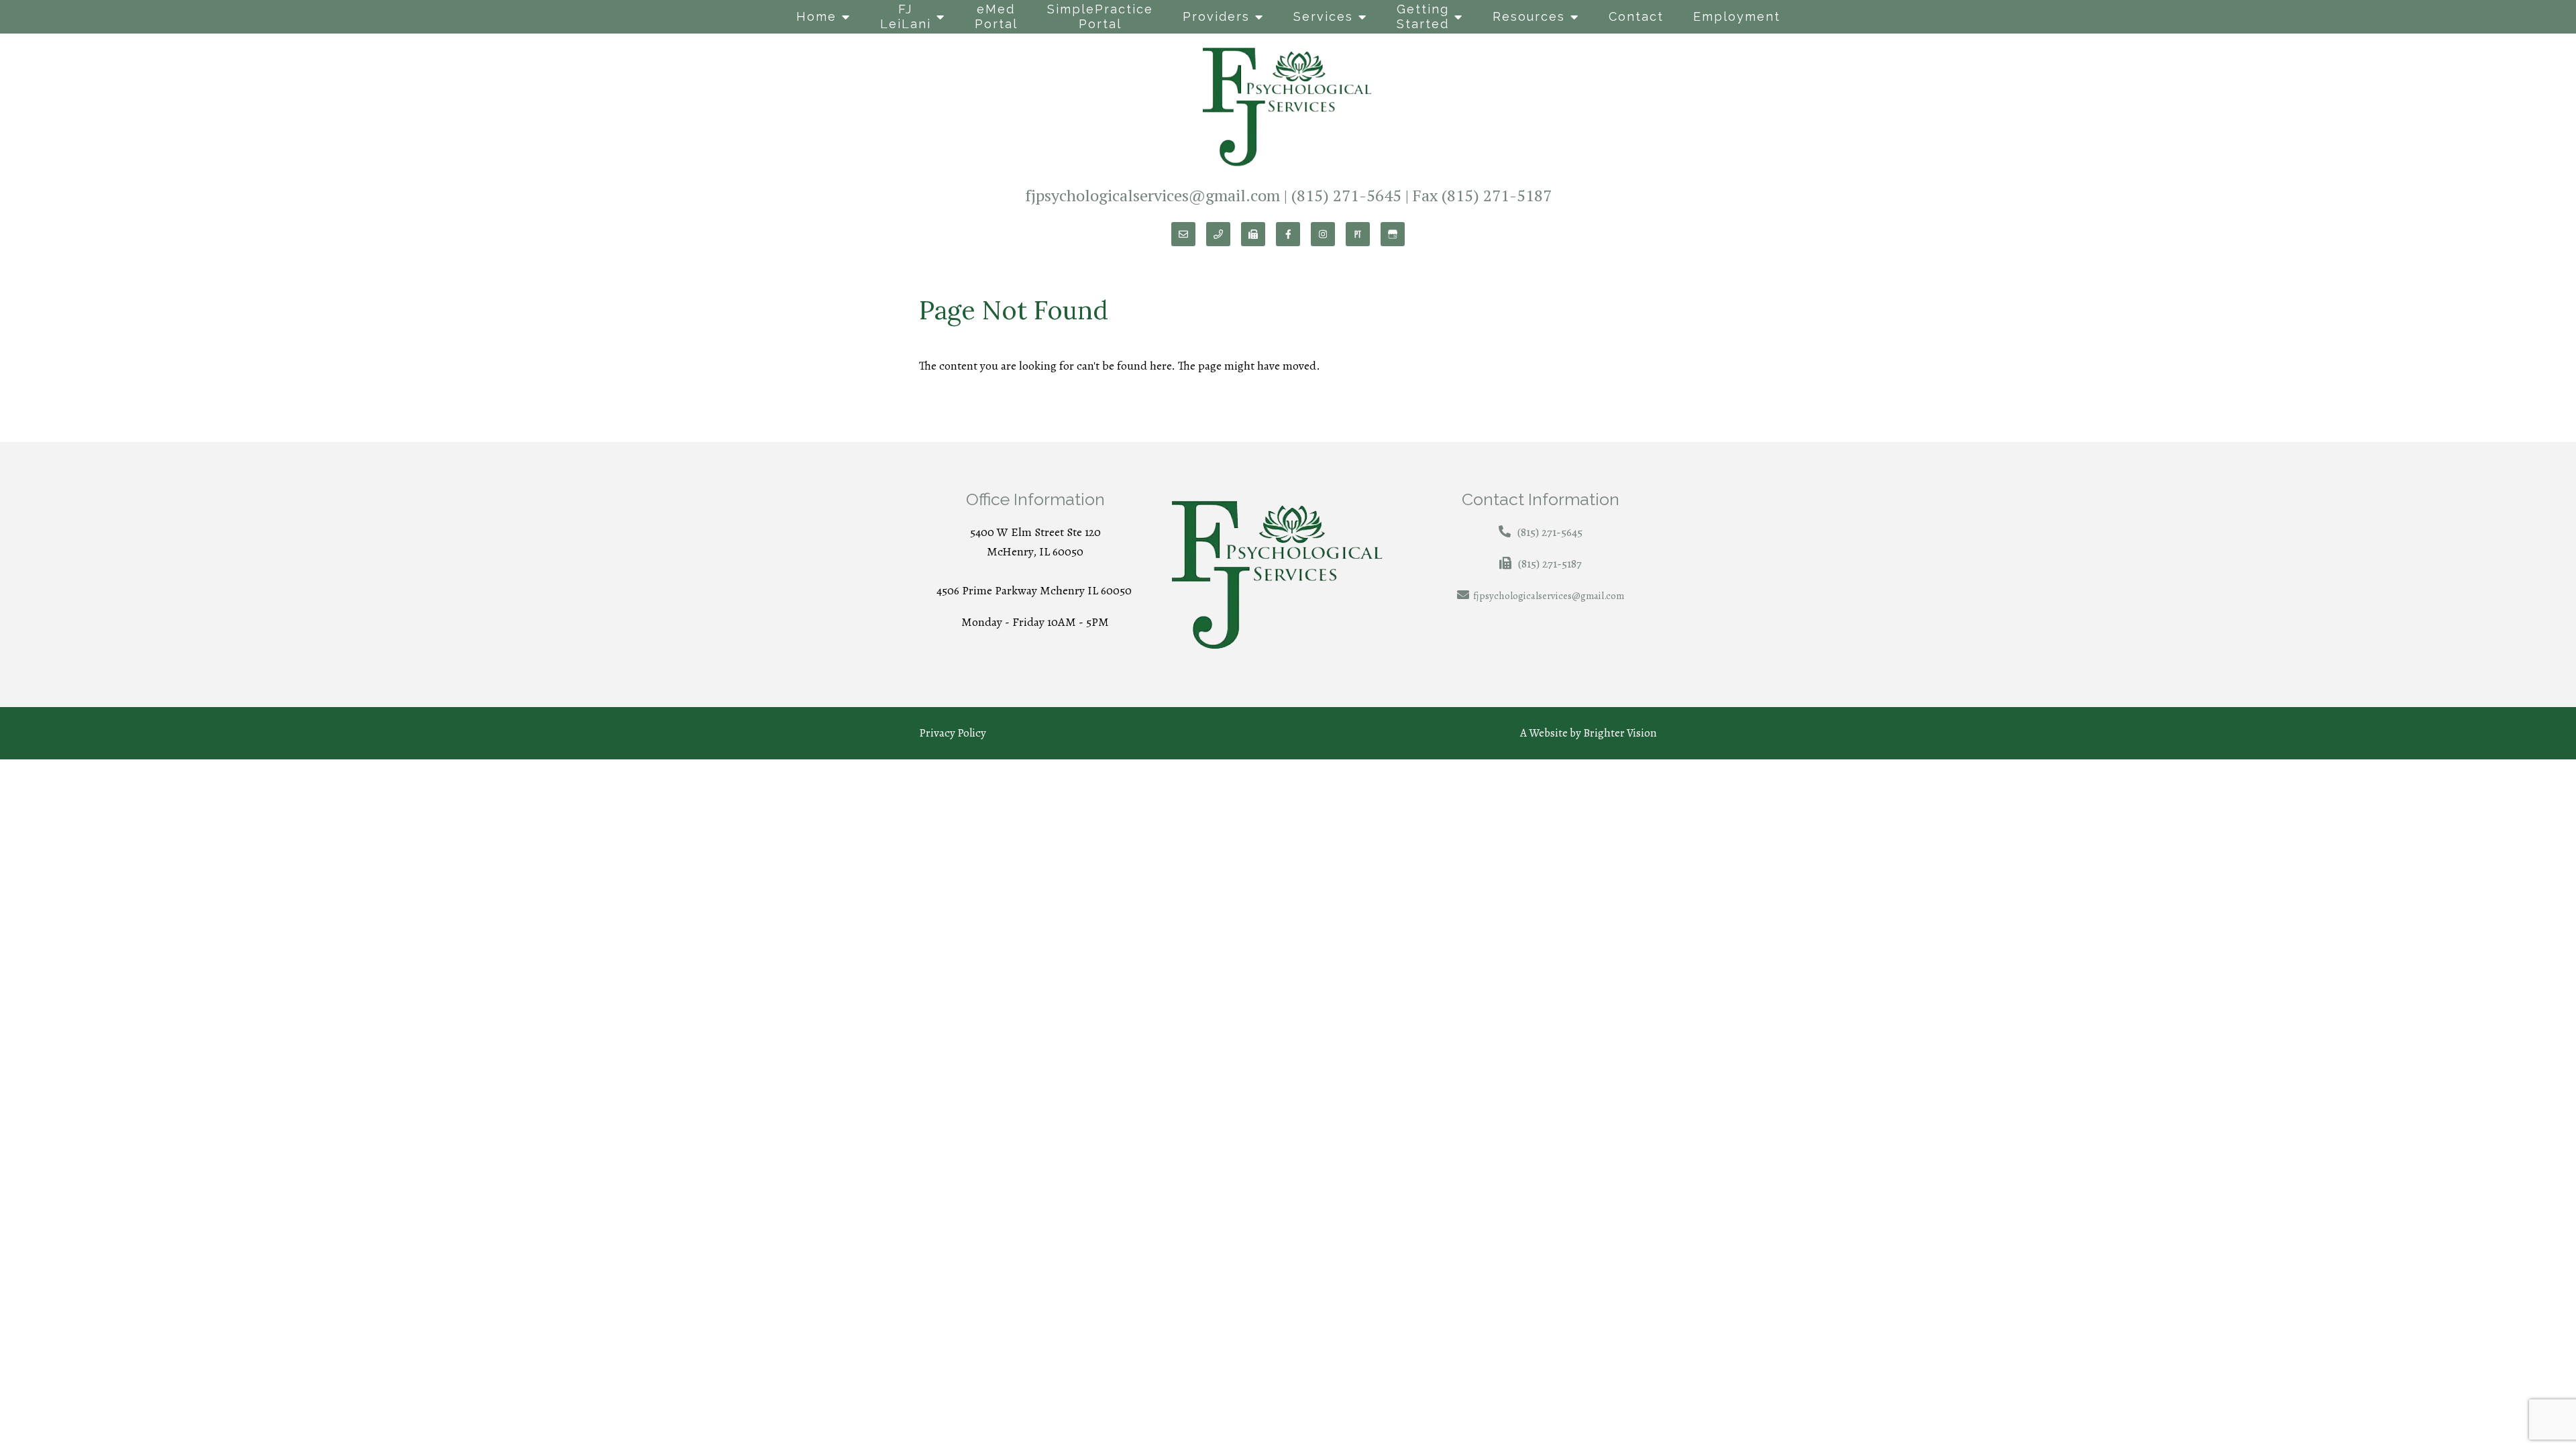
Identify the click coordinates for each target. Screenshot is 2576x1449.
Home (816, 16)
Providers (1216, 16)
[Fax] (1253, 234)
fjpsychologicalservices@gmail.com (1152, 195)
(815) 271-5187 (1497, 195)
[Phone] (1218, 234)
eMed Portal (996, 16)
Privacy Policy (953, 733)
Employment (1737, 16)
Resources (1529, 16)
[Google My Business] (1393, 234)
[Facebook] (1288, 234)
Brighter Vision (1620, 733)
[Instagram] (1323, 234)
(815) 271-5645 (1346, 195)
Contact (1636, 16)
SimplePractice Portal (1100, 16)
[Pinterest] (1358, 234)
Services (1323, 16)
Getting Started (1423, 16)
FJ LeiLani (906, 16)
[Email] (1183, 234)
